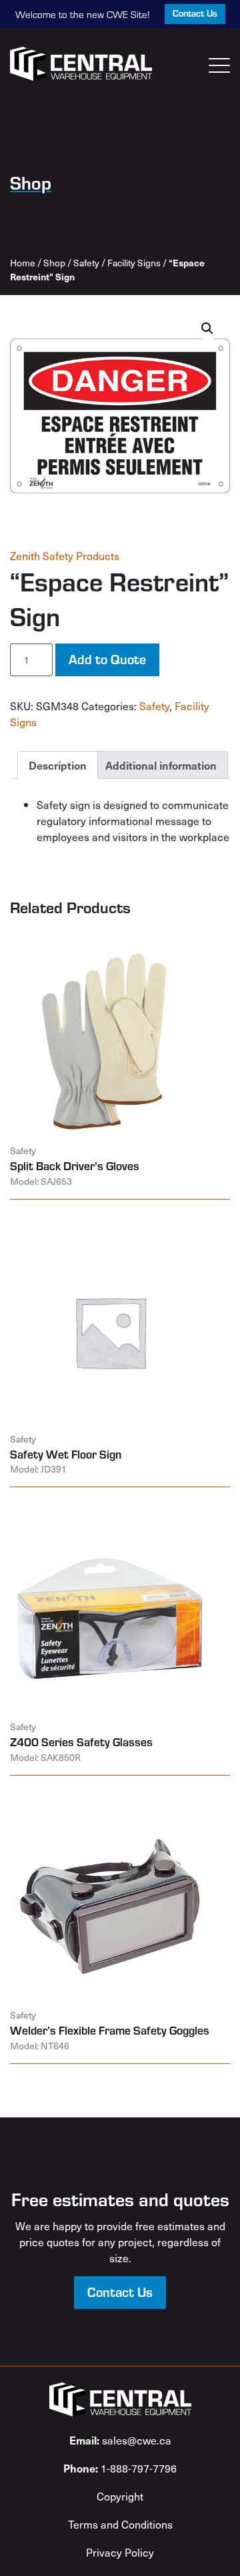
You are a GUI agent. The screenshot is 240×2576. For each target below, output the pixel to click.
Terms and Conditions (120, 2524)
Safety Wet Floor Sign (66, 1454)
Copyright (120, 2496)
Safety (86, 263)
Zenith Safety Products (65, 555)
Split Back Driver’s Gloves (75, 1166)
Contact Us (195, 13)
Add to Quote (107, 659)
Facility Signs (134, 263)
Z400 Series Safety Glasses (81, 1742)
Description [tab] (58, 765)
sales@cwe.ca (120, 2440)
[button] (207, 328)
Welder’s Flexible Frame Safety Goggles (110, 2030)
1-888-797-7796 (120, 2468)
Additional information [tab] (161, 765)
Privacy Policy (120, 2552)
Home (23, 263)
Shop (54, 263)
